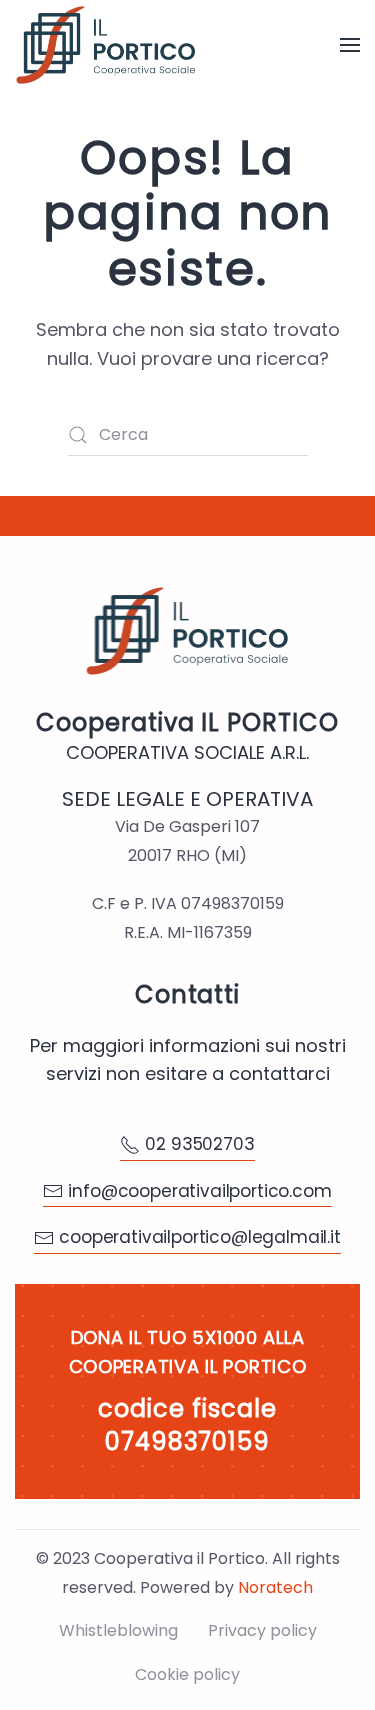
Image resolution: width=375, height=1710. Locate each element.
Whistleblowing (118, 1630)
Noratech (275, 1587)
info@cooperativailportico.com (199, 1191)
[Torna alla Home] (106, 45)
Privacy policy (262, 1630)
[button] (350, 45)
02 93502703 (199, 1144)
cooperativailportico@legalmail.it (199, 1237)
